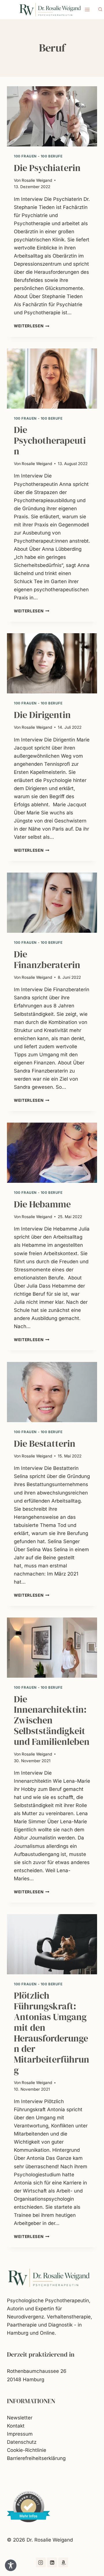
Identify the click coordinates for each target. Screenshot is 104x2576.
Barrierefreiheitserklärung (36, 2458)
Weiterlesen (32, 326)
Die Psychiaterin (47, 168)
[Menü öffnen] (87, 9)
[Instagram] (41, 2562)
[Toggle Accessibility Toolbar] (11, 2565)
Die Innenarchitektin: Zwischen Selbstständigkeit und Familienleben (52, 1720)
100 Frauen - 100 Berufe (38, 156)
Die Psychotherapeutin (50, 440)
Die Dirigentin (42, 715)
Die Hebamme (42, 1204)
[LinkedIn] (52, 2562)
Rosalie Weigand (37, 180)
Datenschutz (22, 2442)
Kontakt (16, 2426)
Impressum (20, 2434)
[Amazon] (63, 2562)
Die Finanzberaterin (47, 960)
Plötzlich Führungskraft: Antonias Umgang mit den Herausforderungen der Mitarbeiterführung (52, 2033)
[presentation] (52, 116)
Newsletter (20, 2418)
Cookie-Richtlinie (27, 2450)
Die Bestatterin (45, 1444)
